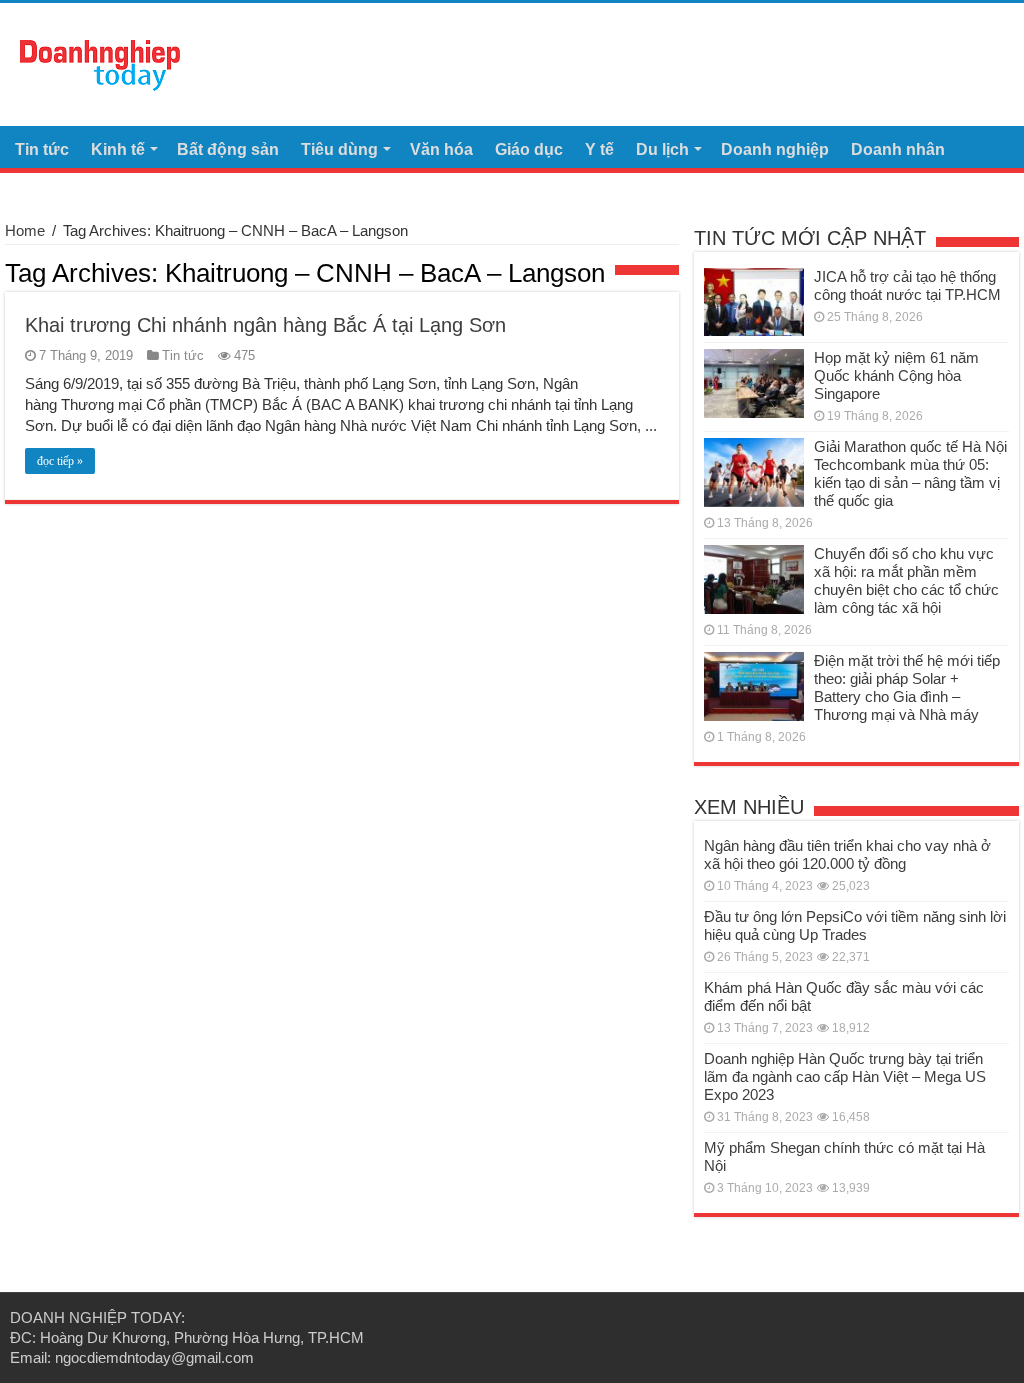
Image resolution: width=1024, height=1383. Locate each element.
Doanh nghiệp (775, 149)
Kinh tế (118, 149)
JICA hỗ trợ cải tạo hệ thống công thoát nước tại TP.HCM (907, 285)
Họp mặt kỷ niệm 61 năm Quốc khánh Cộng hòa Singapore (896, 375)
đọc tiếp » (60, 461)
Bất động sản (228, 149)
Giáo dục (529, 149)
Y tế (599, 149)
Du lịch (662, 149)
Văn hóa (441, 149)
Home (25, 230)
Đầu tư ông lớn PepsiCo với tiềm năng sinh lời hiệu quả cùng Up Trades (855, 925)
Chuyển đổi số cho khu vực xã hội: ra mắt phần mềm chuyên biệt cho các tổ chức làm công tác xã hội (906, 580)
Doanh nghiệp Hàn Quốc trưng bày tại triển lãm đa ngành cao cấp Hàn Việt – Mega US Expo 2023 (845, 1076)
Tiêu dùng (339, 149)
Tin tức (42, 149)
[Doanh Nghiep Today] (100, 62)
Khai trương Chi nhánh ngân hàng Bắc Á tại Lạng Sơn (265, 325)
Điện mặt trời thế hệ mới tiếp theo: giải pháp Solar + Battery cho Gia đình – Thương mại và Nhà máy (907, 687)
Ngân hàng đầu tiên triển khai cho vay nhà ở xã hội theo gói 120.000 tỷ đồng (847, 854)
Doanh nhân (898, 149)
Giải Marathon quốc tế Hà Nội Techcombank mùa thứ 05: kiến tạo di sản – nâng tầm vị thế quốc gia (910, 473)
